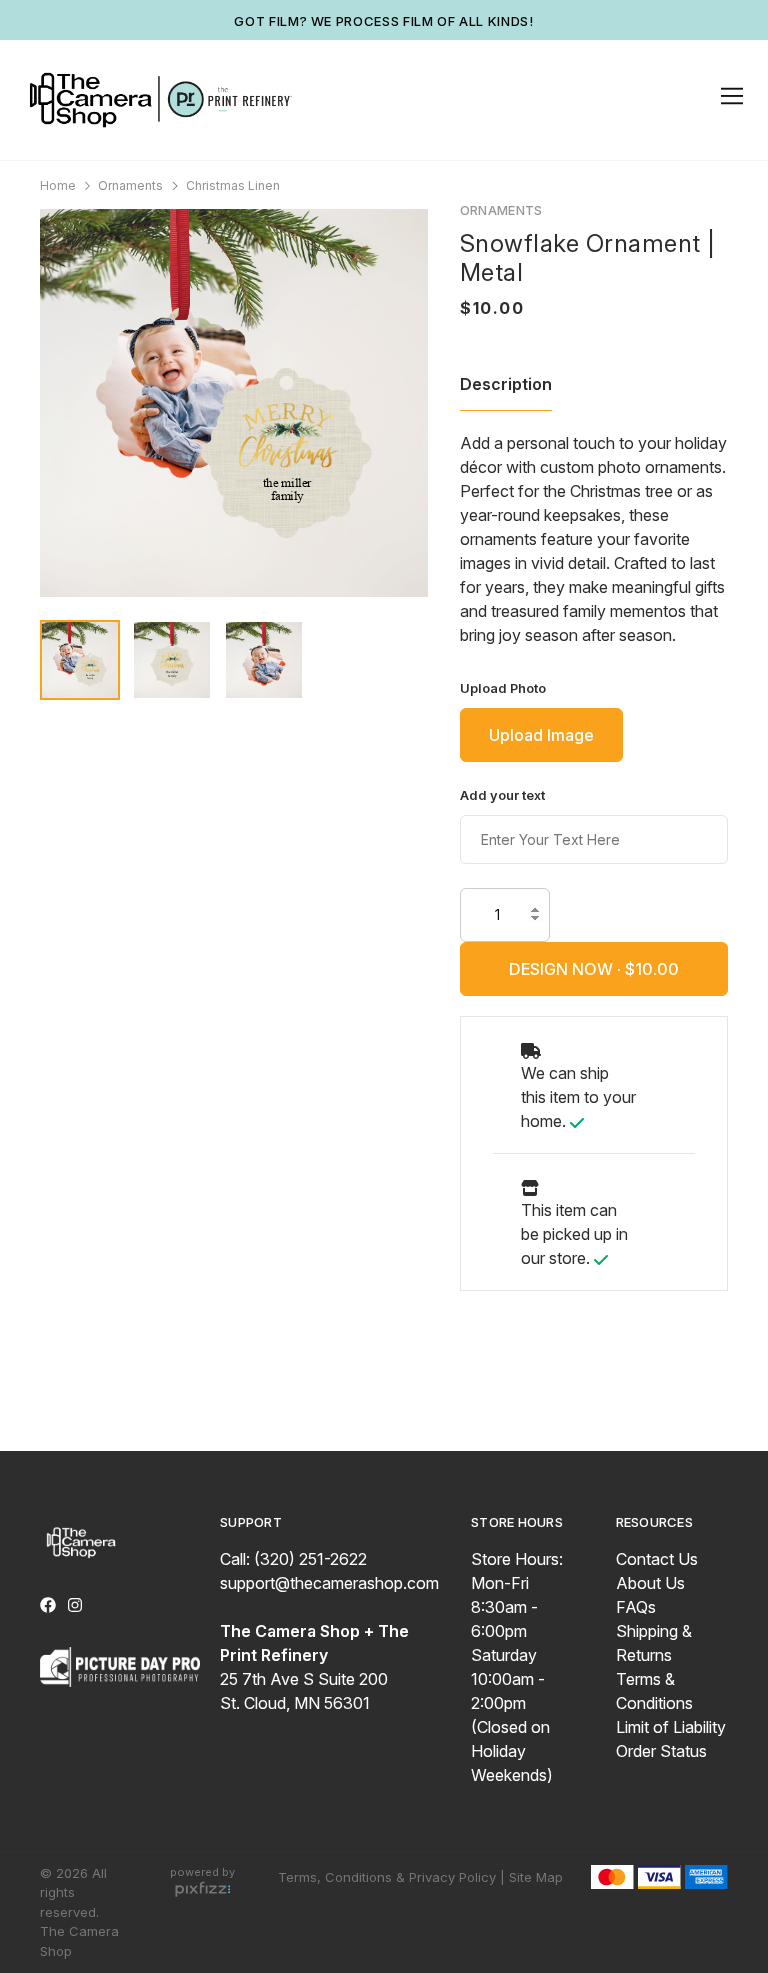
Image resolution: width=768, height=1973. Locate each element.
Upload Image (541, 735)
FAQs (636, 1607)
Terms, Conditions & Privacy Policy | (391, 1877)
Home (58, 185)
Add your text (502, 795)
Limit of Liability (671, 1727)
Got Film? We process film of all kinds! (383, 21)
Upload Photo (503, 688)
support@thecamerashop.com (329, 1583)
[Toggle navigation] (728, 96)
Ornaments (130, 185)
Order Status (661, 1751)
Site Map (536, 1877)
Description (506, 384)
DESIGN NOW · (567, 969)
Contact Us (657, 1559)
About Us (650, 1583)
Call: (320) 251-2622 (293, 1559)
